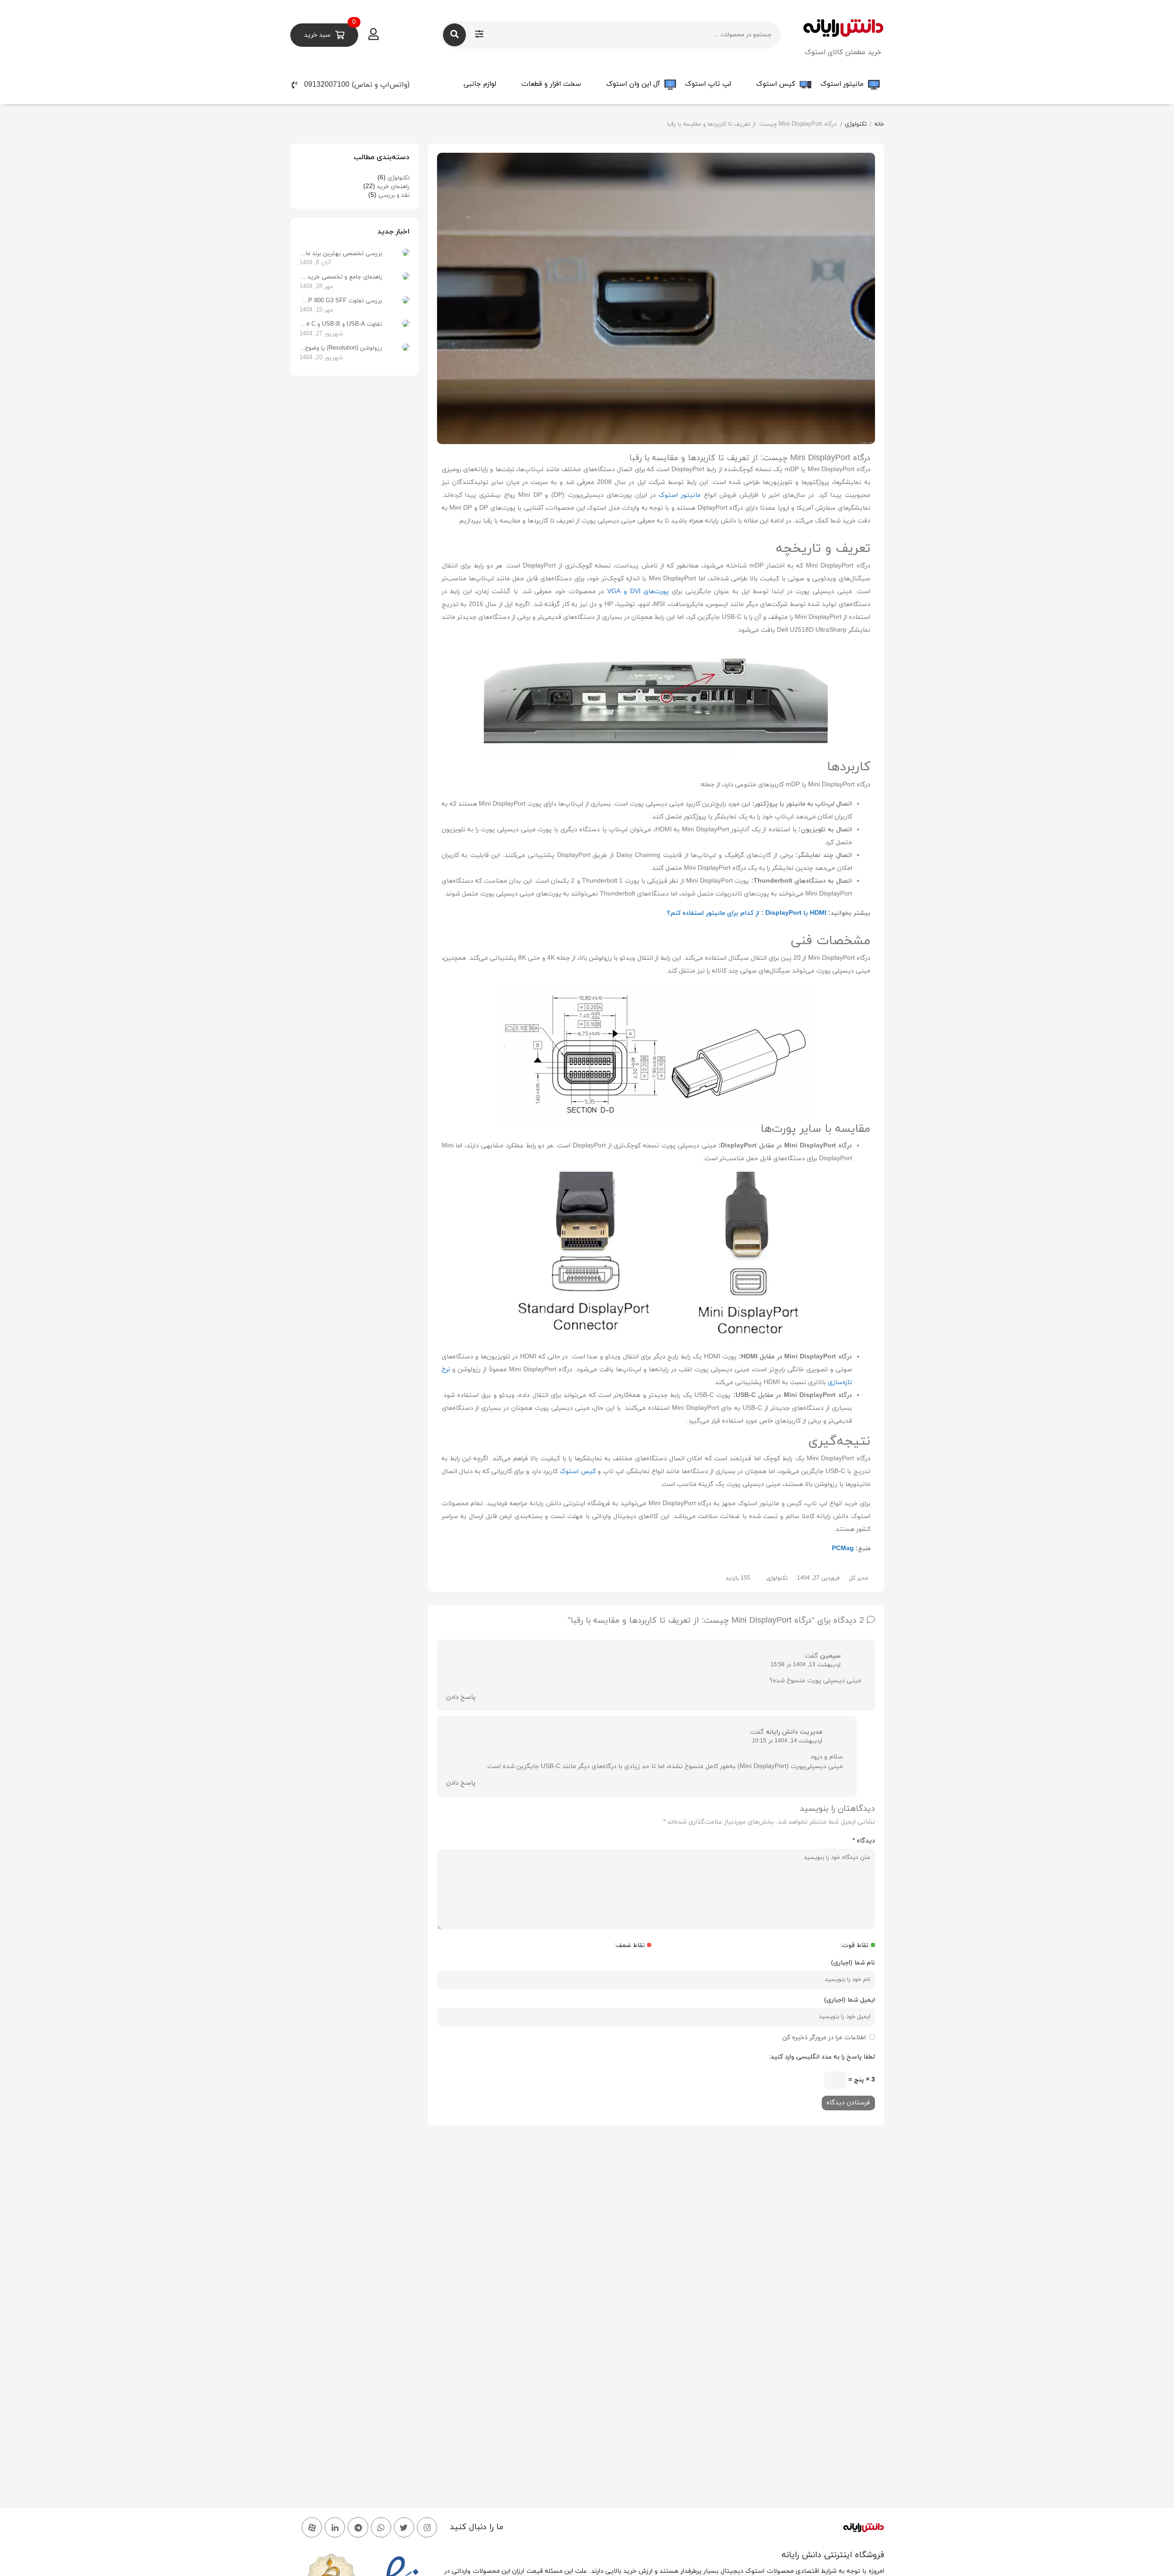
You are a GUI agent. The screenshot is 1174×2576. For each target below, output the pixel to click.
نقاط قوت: (854, 1945)
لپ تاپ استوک (708, 84)
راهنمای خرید (393, 187)
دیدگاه (864, 1841)
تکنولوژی (856, 124)
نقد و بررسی (394, 195)
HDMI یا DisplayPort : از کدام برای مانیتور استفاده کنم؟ (747, 913)
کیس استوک (776, 84)
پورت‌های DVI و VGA (638, 592)
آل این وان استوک (633, 84)
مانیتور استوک (842, 84)
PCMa (841, 1549)
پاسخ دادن (461, 1697)
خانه (879, 124)
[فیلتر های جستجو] (479, 35)
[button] (363, 85)
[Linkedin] (335, 2527)
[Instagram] (427, 2527)
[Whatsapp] (381, 2527)
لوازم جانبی (480, 84)
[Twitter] (404, 2527)
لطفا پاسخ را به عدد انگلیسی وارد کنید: (822, 2057)
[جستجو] (454, 35)
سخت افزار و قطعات (551, 84)
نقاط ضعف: (629, 1945)
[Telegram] (358, 2527)
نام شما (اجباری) (853, 1963)
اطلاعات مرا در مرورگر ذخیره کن (824, 2038)
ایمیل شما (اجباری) (850, 2000)
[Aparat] (312, 2527)
